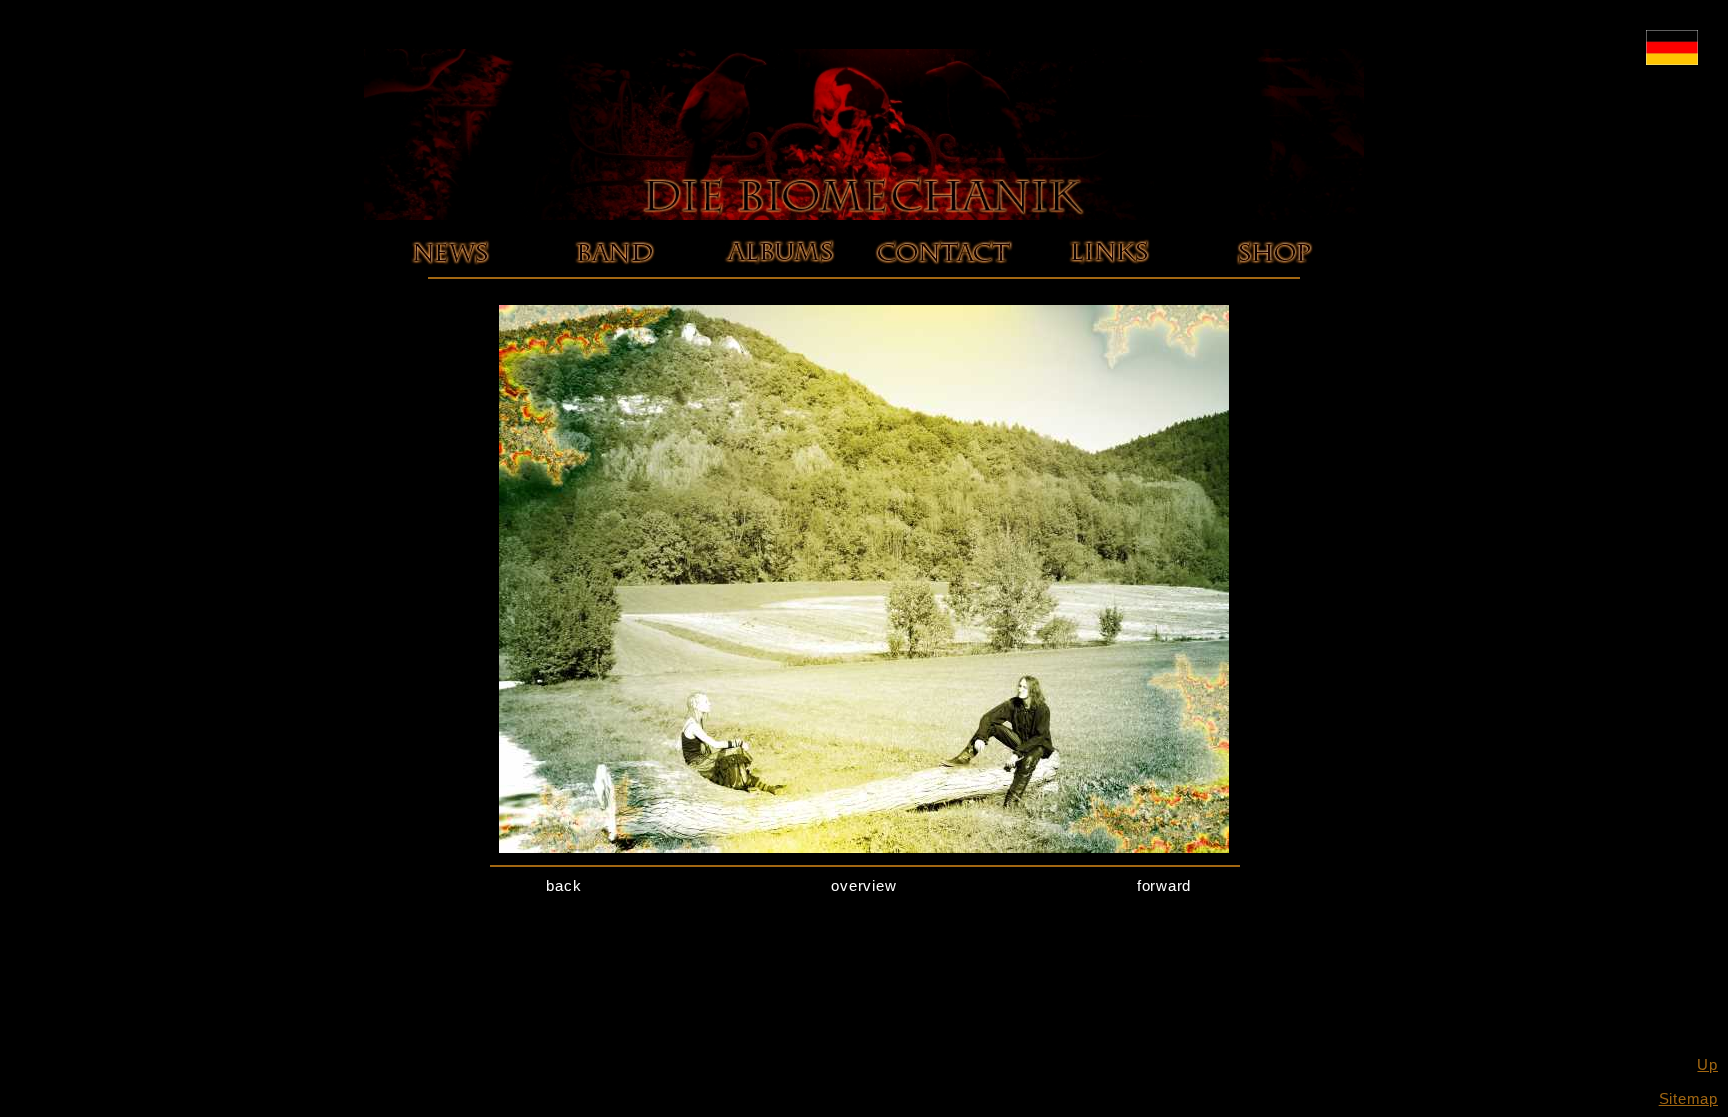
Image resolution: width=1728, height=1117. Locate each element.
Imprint (944, 277)
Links (1108, 277)
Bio (614, 277)
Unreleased (779, 328)
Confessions (779, 311)
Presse (615, 311)
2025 (449, 277)
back (563, 885)
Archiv (449, 294)
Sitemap (1688, 1098)
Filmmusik (779, 345)
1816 (779, 294)
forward (1164, 885)
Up (1707, 1064)
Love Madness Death (779, 277)
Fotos (614, 294)
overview (863, 885)
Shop (1273, 277)
